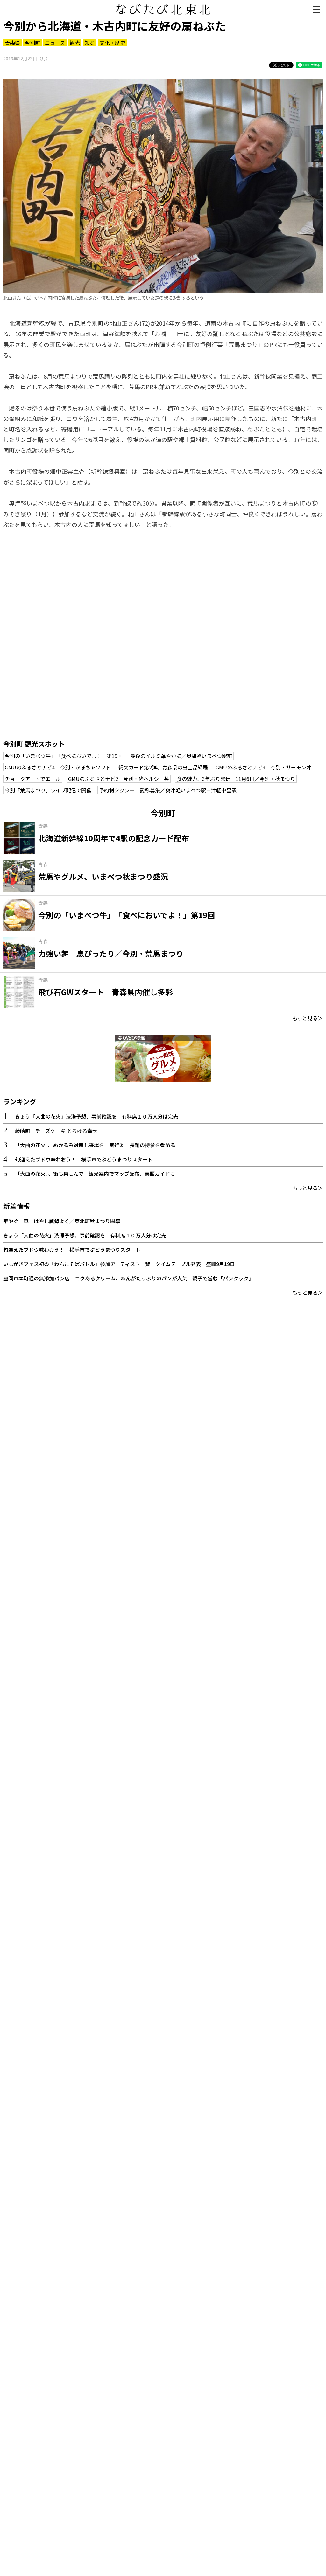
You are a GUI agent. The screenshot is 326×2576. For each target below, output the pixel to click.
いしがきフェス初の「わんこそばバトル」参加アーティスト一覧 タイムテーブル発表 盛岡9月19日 (119, 1264)
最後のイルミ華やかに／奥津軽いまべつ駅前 (181, 756)
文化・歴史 (112, 43)
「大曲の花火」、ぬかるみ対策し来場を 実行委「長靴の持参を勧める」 (98, 1145)
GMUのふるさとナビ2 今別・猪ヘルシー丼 (119, 779)
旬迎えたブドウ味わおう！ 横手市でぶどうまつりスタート (84, 1159)
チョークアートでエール (33, 779)
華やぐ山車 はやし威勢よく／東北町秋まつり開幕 (62, 1221)
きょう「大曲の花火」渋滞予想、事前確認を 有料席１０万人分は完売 (96, 1116)
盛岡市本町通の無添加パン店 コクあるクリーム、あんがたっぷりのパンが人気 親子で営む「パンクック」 (128, 1278)
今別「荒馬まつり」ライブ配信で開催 (48, 790)
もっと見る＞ (308, 1018)
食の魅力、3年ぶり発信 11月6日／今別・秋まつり (236, 779)
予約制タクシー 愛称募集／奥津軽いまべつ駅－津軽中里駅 (168, 790)
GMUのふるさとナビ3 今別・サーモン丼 (263, 767)
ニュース (55, 43)
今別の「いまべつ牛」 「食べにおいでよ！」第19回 (64, 756)
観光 (75, 43)
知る (90, 43)
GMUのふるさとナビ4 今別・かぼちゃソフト (58, 767)
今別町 (32, 43)
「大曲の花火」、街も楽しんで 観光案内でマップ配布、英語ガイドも (95, 1174)
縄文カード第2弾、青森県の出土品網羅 (163, 767)
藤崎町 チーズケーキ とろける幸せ (56, 1131)
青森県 (12, 43)
